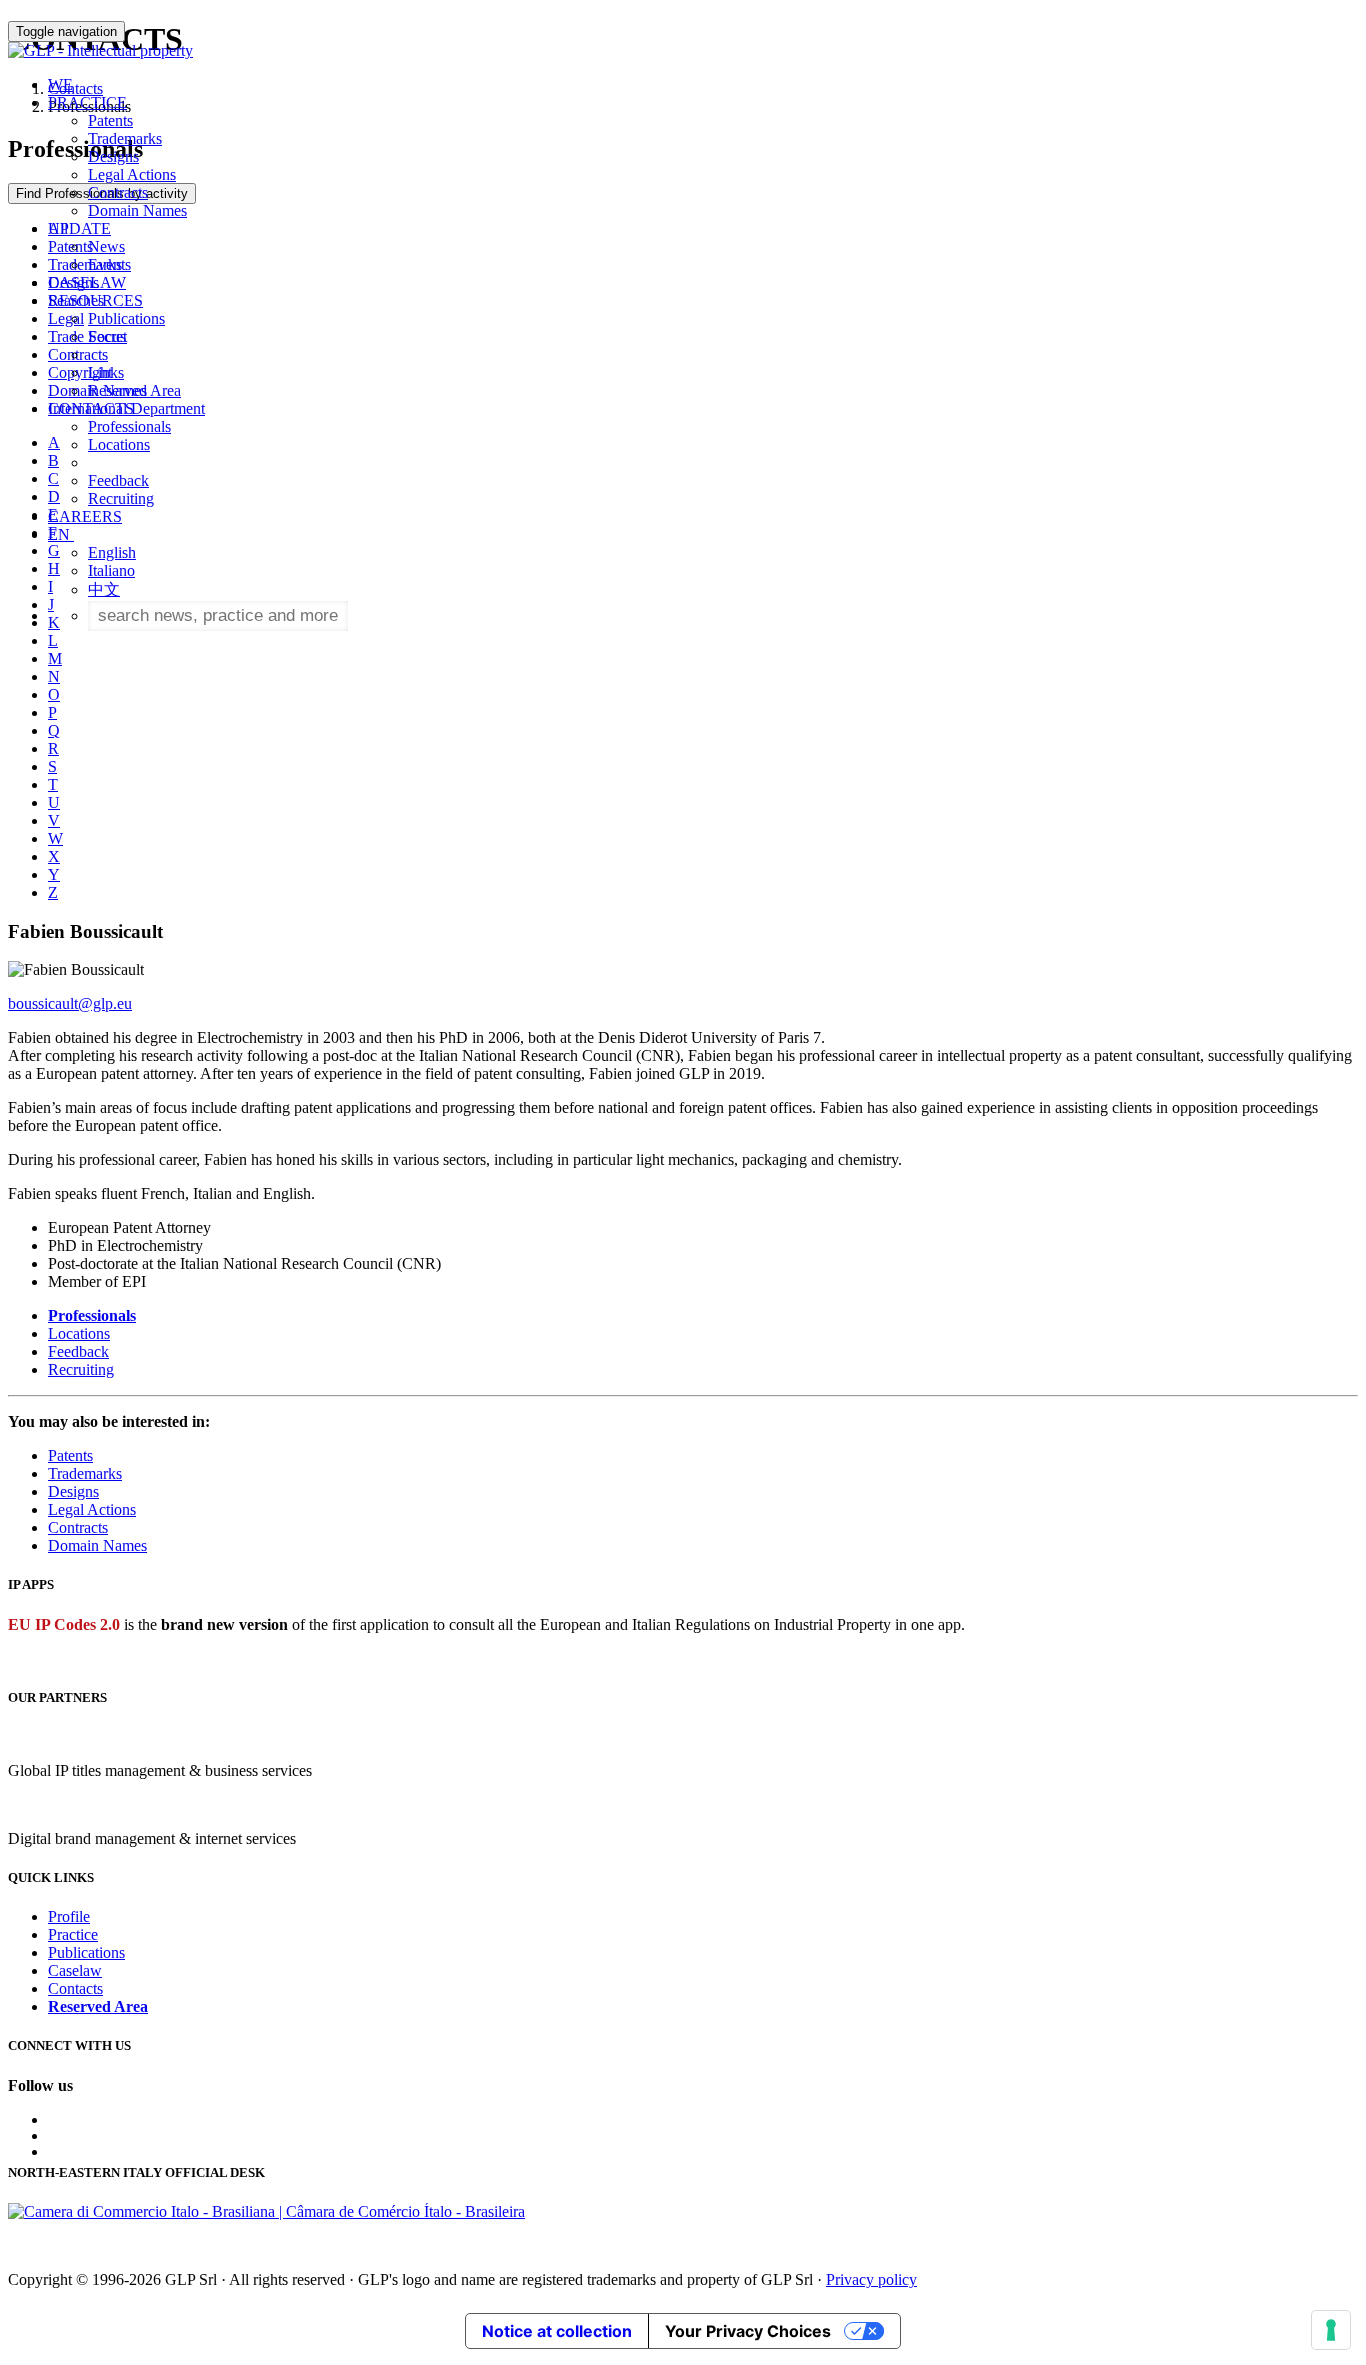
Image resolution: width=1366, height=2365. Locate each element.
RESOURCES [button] (95, 300)
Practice (73, 1934)
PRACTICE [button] (87, 102)
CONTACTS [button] (91, 408)
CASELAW (87, 282)
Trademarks (125, 138)
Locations (119, 444)
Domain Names (137, 210)
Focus (107, 336)
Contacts (75, 1988)
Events (109, 264)
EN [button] (61, 534)
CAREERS (85, 516)
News (106, 246)
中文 (104, 589)
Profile (69, 1916)
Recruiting (121, 498)
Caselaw (75, 1970)
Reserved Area (134, 390)
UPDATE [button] (79, 228)
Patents (110, 120)
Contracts (118, 192)
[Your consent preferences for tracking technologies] (1331, 2330)
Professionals (129, 426)
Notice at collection (557, 2331)
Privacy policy (871, 2279)
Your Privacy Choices (748, 2331)
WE (60, 84)
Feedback (118, 480)
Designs (113, 156)
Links (106, 372)
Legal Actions (132, 174)
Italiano (111, 570)
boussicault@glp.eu (70, 1003)
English (112, 552)
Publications (126, 318)
